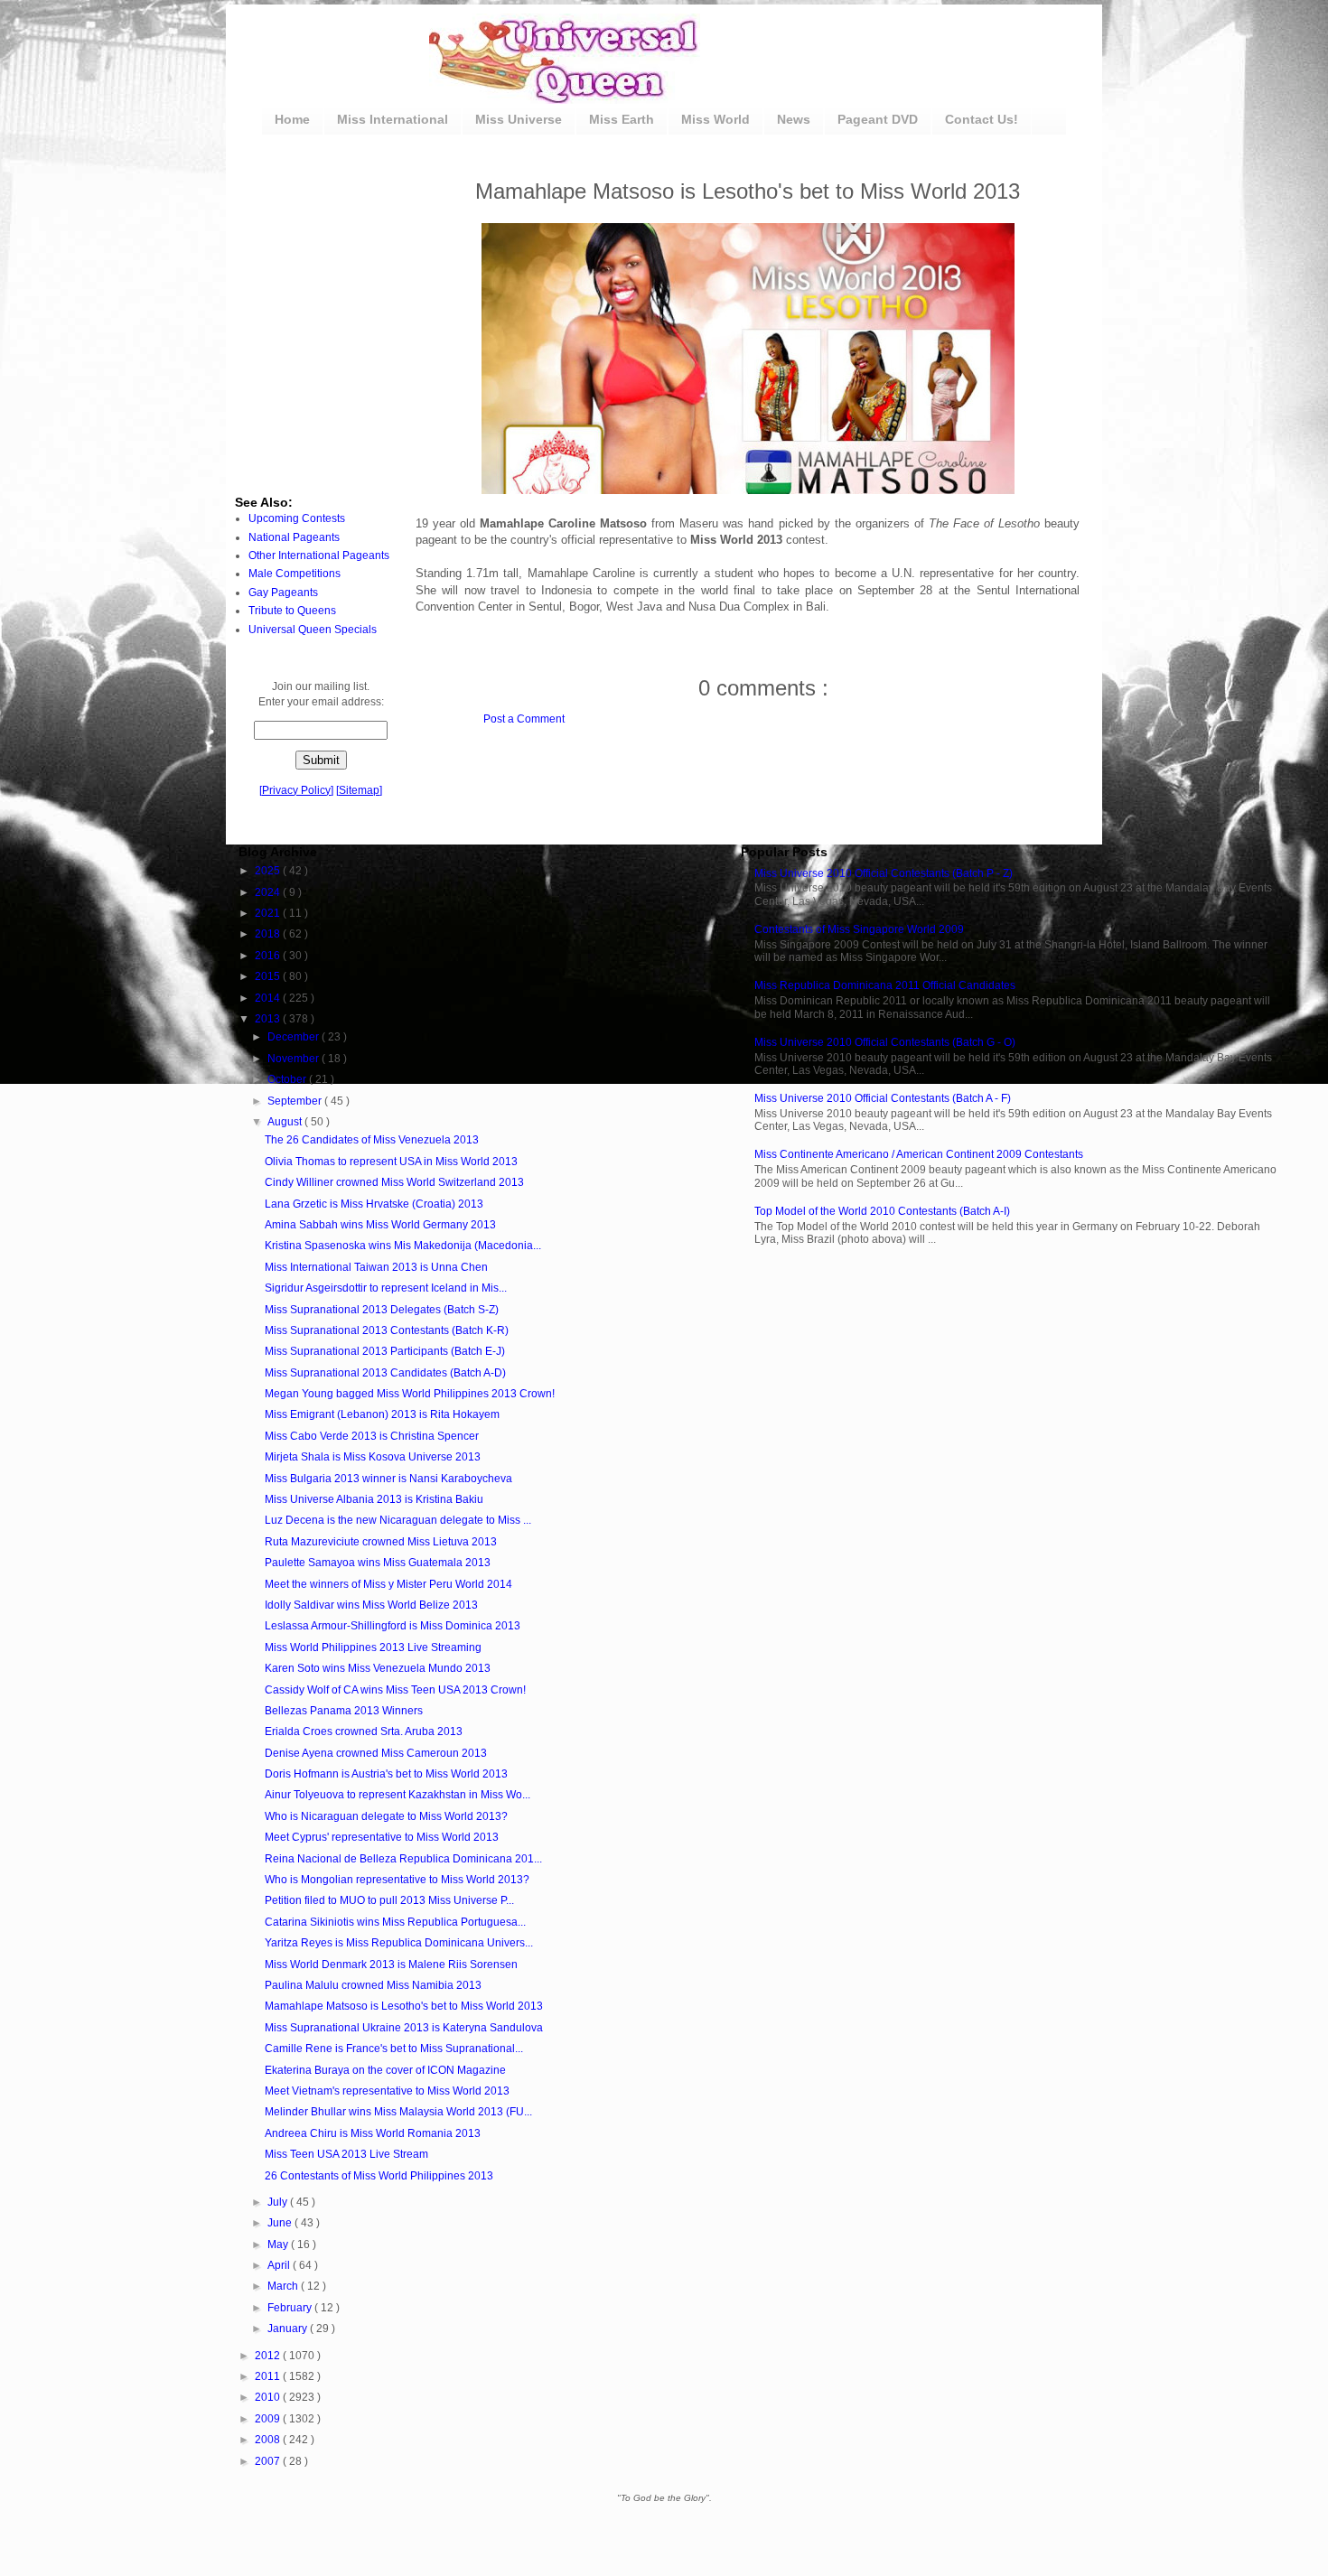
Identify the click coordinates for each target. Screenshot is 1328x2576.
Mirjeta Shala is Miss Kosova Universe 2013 (373, 1457)
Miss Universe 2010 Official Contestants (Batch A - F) (883, 1098)
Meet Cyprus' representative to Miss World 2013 (382, 1837)
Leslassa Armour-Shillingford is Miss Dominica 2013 (393, 1626)
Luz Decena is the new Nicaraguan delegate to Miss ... (398, 1520)
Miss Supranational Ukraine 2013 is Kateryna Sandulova (404, 2028)
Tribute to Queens (292, 611)
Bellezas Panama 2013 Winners (344, 1711)
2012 (269, 2356)
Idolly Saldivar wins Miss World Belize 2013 (371, 1605)
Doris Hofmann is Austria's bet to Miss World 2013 (386, 1774)
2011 (269, 2376)
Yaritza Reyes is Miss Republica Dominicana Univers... (399, 1943)
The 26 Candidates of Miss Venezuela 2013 (372, 1140)
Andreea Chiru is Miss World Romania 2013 (373, 2133)
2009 (269, 2419)
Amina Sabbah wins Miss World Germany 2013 (380, 1225)
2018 (269, 934)
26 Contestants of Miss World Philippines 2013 (379, 2176)
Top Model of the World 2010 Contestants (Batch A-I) (882, 1211)
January (289, 2329)
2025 (269, 871)
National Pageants (294, 537)
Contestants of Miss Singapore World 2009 (859, 929)
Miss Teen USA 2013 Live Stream (346, 2154)
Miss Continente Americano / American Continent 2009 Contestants (919, 1154)
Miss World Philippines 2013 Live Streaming (373, 1647)
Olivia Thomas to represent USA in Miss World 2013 (391, 1162)
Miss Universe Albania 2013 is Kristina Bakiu (374, 1499)
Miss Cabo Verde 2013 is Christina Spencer (372, 1436)
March (284, 2286)
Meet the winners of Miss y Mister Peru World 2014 (388, 1584)
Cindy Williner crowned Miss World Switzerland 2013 (394, 1182)
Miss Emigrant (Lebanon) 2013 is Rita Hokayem (382, 1414)
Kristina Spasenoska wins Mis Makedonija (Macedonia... (403, 1246)
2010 (269, 2397)
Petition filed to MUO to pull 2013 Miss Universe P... (389, 1900)
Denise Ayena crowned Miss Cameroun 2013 (376, 1753)
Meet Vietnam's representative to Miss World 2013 (387, 2091)
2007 (269, 2461)
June (281, 2223)
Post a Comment (524, 719)
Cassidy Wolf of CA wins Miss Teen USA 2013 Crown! (395, 1690)
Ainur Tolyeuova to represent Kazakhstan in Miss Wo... (397, 1795)
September (296, 1101)
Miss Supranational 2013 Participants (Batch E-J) (385, 1351)
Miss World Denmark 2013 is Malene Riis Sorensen (391, 1965)
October (288, 1079)
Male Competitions (295, 574)
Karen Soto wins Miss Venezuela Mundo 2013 (378, 1668)
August (286, 1122)
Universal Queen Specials (313, 630)
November (295, 1059)
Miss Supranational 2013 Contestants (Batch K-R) (387, 1330)
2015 (269, 976)
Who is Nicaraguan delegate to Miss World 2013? (386, 1816)
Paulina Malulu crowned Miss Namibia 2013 (373, 1985)
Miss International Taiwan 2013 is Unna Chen (376, 1267)
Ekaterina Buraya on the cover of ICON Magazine (385, 2070)
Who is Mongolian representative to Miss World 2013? (397, 1880)
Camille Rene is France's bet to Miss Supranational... (394, 2049)
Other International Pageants (319, 555)
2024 (269, 892)
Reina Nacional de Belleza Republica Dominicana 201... (403, 1859)
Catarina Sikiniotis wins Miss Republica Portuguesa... (395, 1922)
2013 (269, 1019)
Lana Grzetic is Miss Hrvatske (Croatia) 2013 (374, 1204)
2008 (269, 2440)
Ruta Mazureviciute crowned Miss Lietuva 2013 (381, 1542)
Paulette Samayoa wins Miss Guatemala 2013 (378, 1563)
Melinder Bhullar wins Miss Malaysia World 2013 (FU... (398, 2112)
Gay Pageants (283, 593)
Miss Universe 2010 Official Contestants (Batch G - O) (885, 1042)
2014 (269, 998)
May (279, 2245)
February (291, 2308)
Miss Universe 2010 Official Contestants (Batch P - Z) (884, 873)
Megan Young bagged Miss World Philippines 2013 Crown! (410, 1394)
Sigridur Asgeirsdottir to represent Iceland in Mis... (386, 1288)
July (279, 2202)
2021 (269, 913)
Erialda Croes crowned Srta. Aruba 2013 (364, 1731)
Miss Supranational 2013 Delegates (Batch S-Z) (382, 1310)
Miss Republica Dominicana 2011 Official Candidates (885, 985)
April (280, 2265)
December (295, 1037)
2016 (269, 956)
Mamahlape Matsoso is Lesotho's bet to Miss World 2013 (404, 2006)
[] (296, 790)
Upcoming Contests (297, 518)
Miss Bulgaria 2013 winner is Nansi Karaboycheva (388, 1479)
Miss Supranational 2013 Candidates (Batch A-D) (385, 1373)
